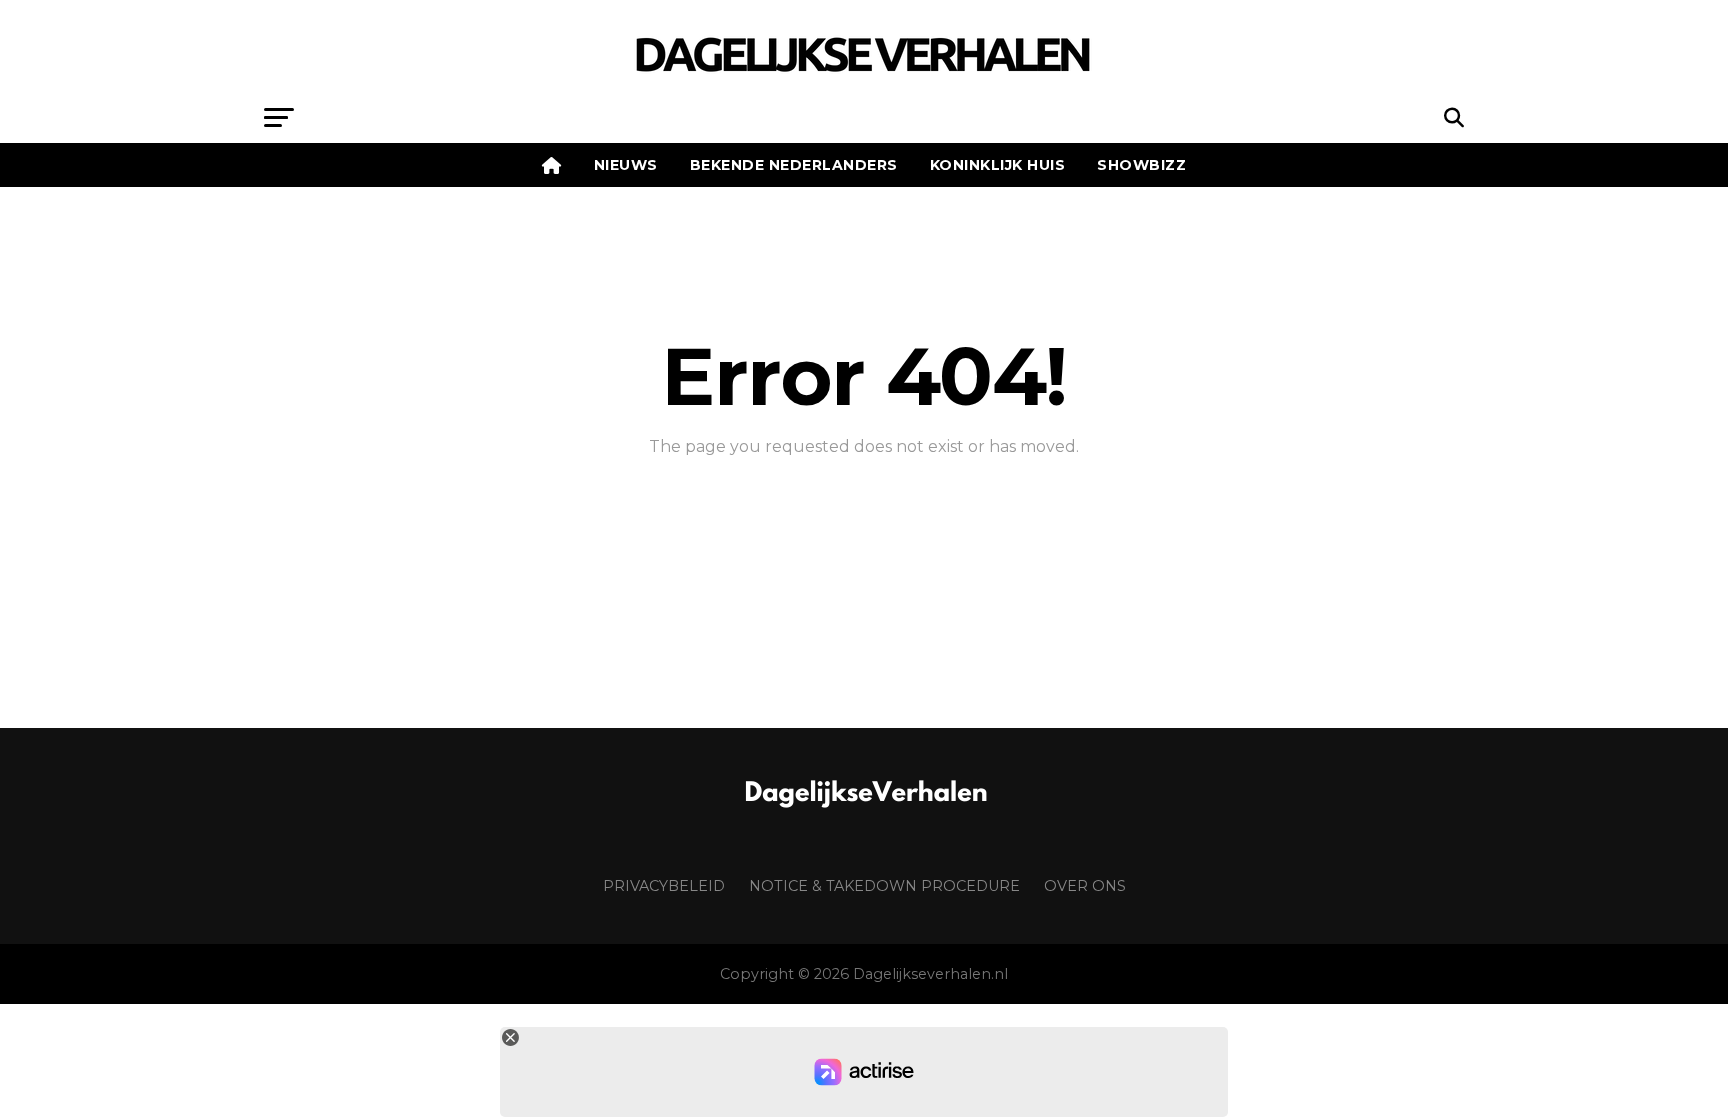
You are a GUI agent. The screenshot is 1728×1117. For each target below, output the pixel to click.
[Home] (552, 165)
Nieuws (626, 165)
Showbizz (1141, 165)
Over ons (1085, 886)
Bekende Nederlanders (794, 165)
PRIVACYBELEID (664, 886)
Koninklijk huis (998, 165)
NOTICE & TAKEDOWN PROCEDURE (884, 886)
